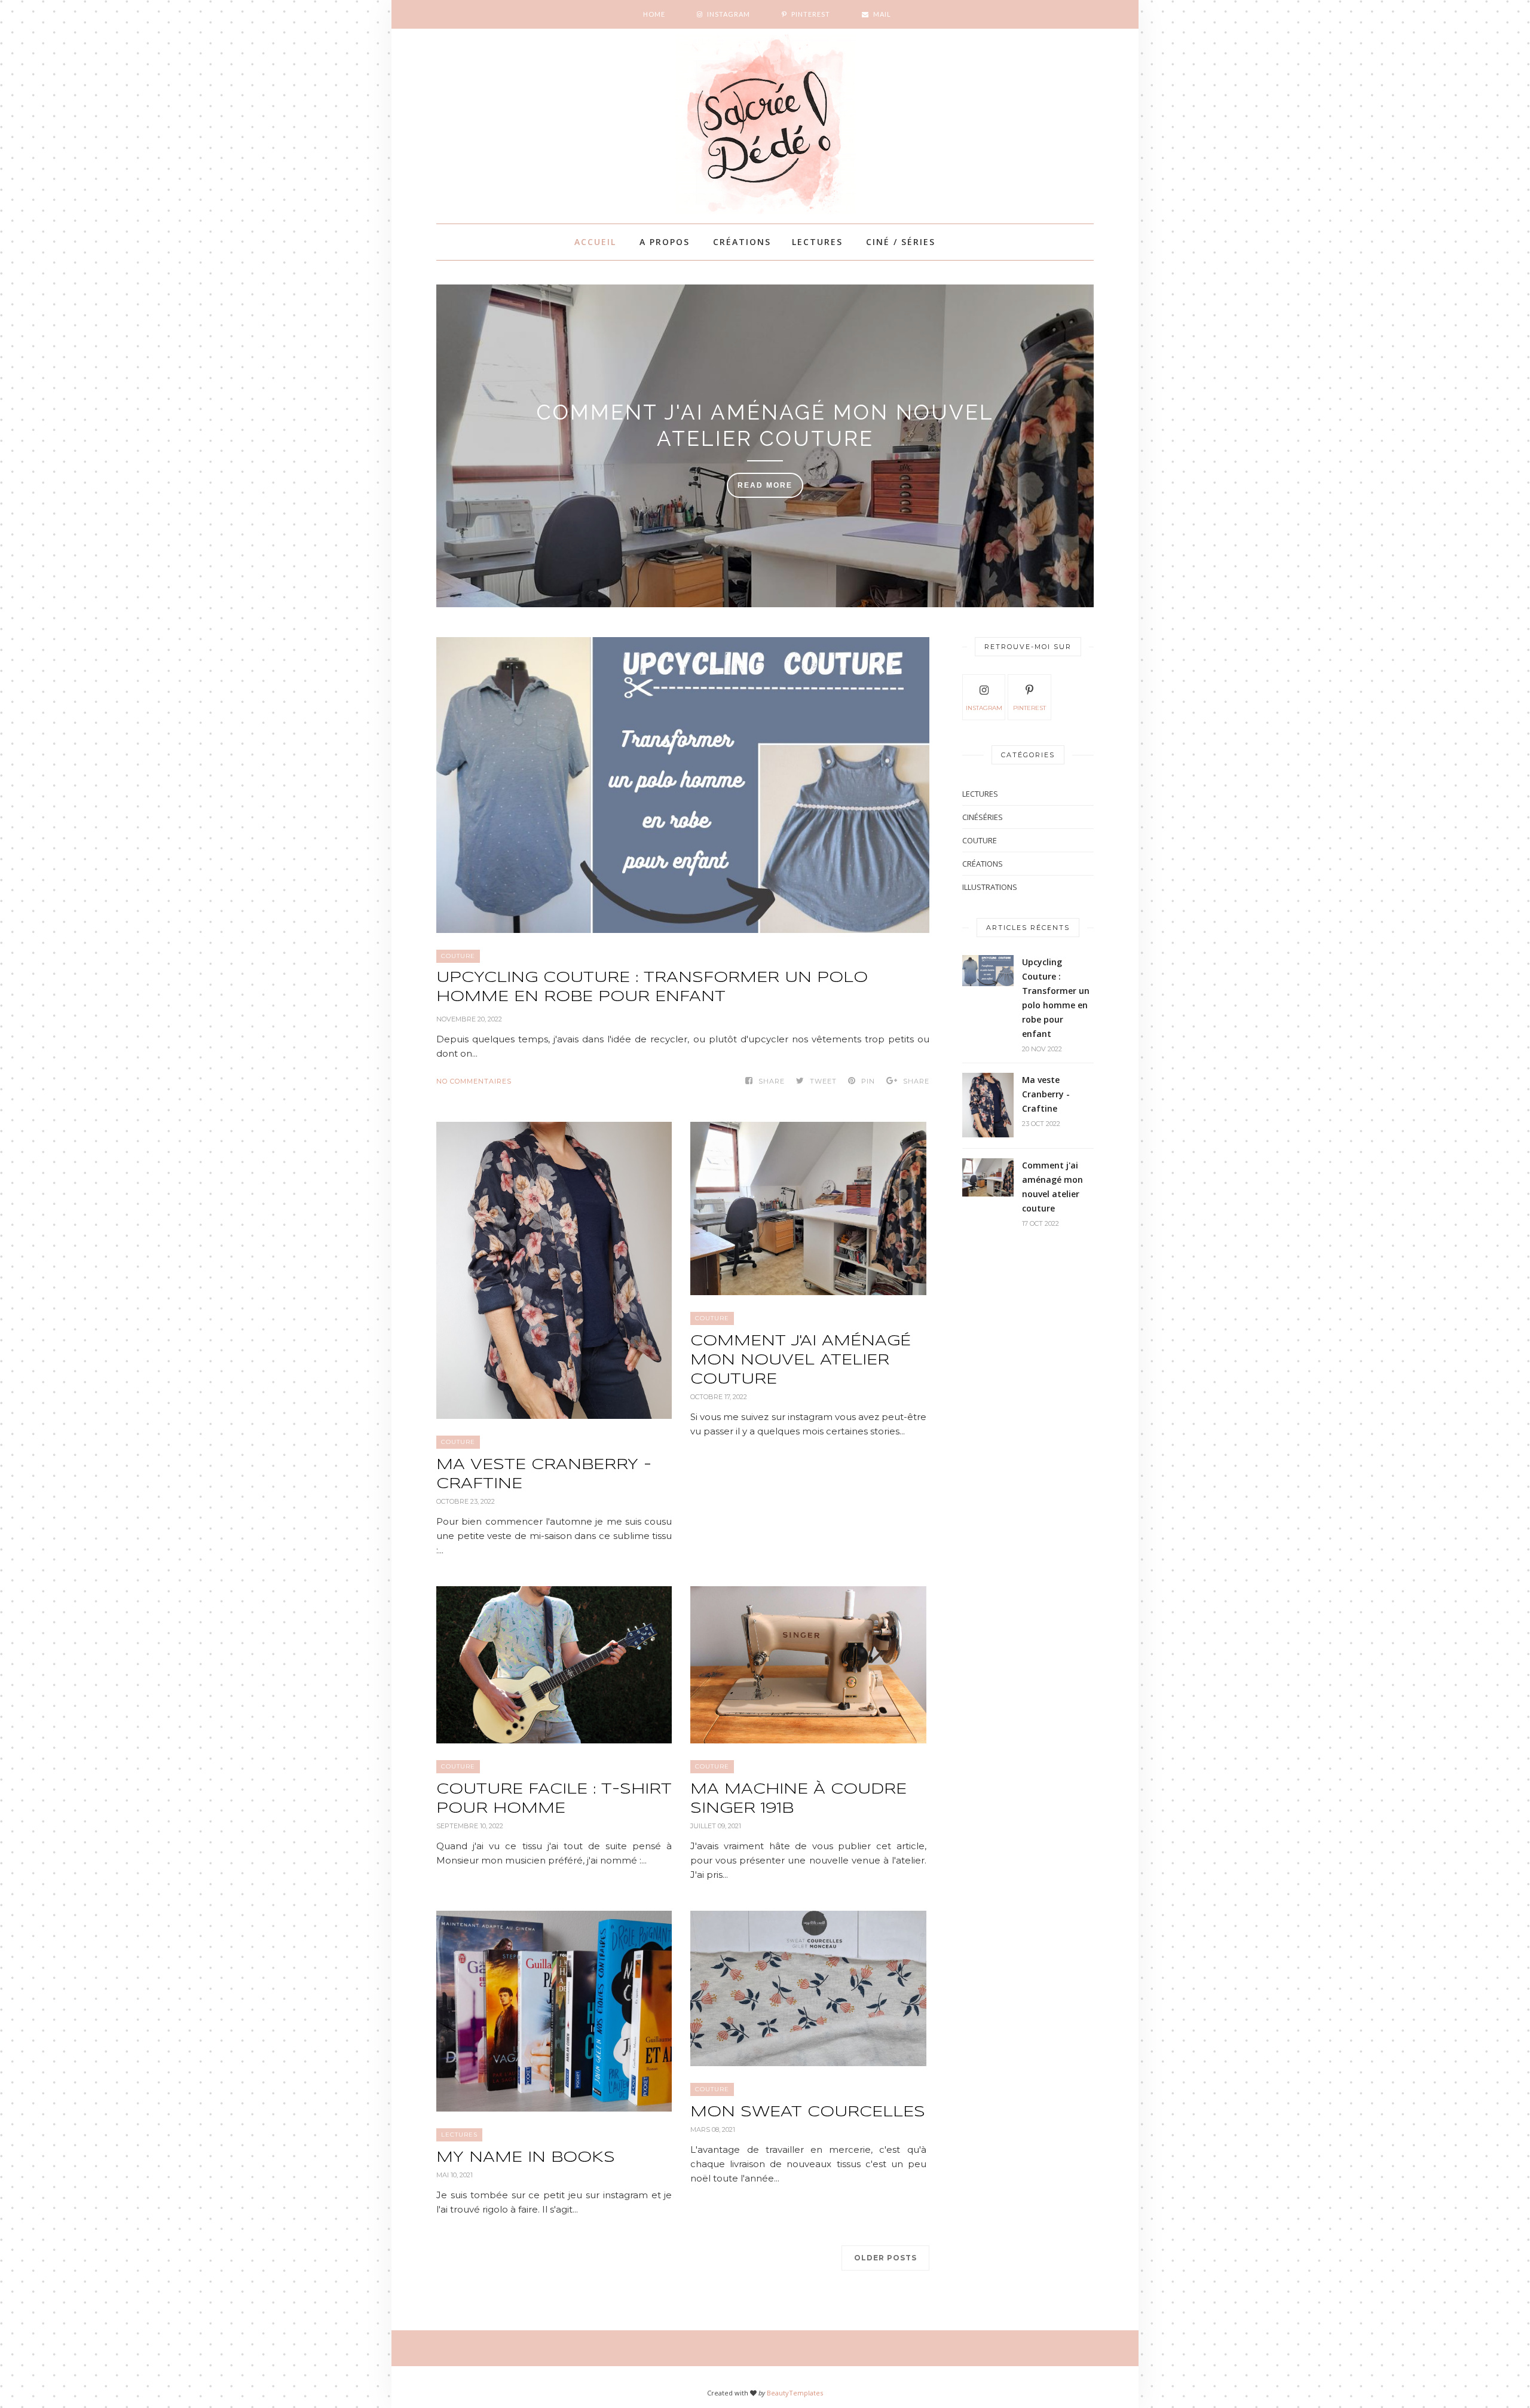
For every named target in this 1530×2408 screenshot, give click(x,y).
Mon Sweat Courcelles (808, 2112)
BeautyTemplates (795, 2393)
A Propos (665, 242)
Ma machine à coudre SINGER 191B (798, 1799)
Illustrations (990, 887)
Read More (765, 485)
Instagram (984, 708)
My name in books (526, 2158)
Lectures (817, 242)
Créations (742, 242)
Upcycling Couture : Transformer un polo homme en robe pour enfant (652, 988)
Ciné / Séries (901, 242)
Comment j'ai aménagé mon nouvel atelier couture (765, 425)
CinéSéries (983, 817)
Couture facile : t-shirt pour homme (554, 1799)
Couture (458, 956)
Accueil (595, 242)
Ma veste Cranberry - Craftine (544, 1475)
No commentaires (474, 1081)
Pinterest (1029, 708)
